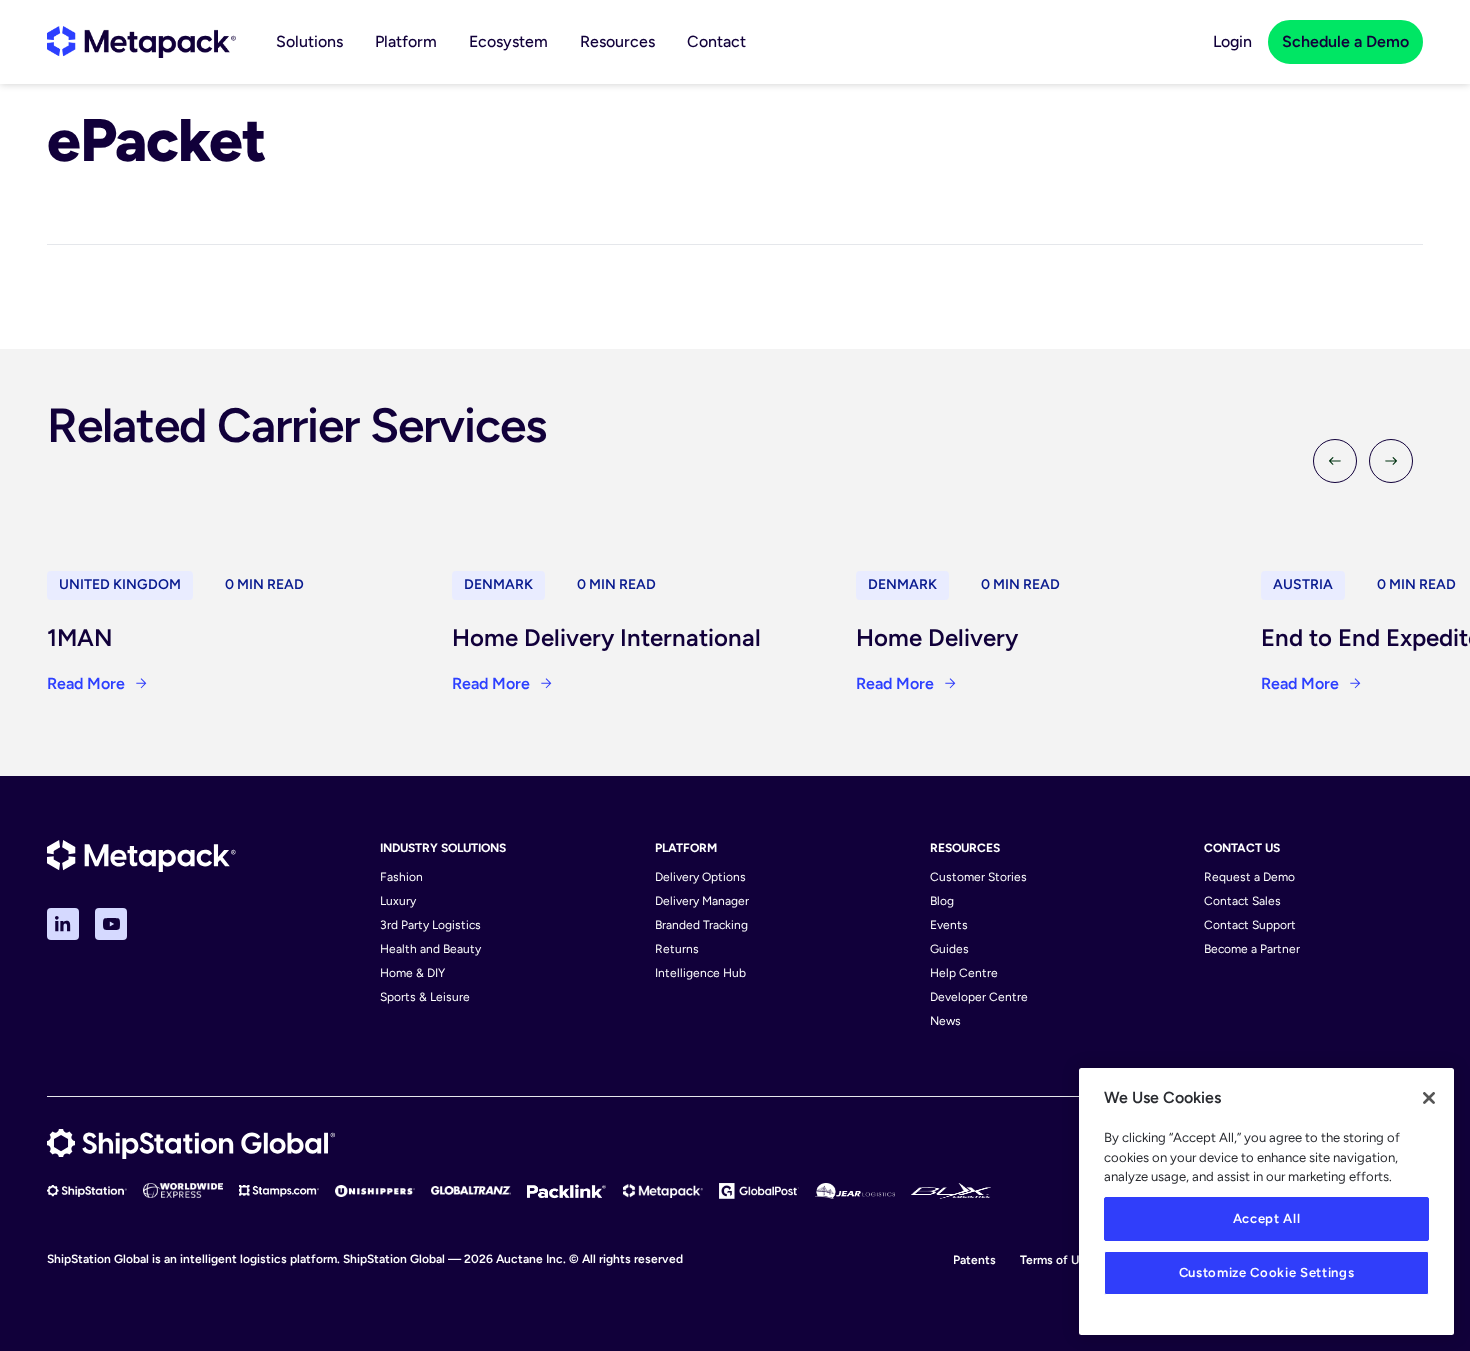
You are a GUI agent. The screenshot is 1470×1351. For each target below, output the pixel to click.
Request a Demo (1249, 877)
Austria (1303, 584)
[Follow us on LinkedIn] (63, 924)
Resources (617, 41)
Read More (86, 683)
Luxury (398, 901)
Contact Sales (1242, 901)
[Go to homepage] (141, 42)
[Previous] (1335, 461)
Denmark (498, 584)
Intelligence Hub (700, 973)
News (945, 1021)
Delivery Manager (702, 901)
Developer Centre (979, 997)
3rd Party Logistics (430, 925)
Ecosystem (508, 41)
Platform (406, 41)
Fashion (401, 877)
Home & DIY (412, 973)
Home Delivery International (606, 637)
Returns (677, 949)
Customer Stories (978, 877)
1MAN (80, 637)
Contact (716, 41)
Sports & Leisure (425, 997)
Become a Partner (1252, 949)
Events (949, 925)
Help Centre (964, 973)
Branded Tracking (701, 925)
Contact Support (1250, 925)
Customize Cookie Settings (1266, 1272)
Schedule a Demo (1345, 41)
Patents (974, 1260)
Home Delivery (937, 637)
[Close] (1429, 1098)
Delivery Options (700, 877)
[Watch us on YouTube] (111, 924)
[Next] (1391, 461)
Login (1232, 41)
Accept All (1267, 1218)
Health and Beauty (430, 949)
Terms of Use (1056, 1260)
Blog (942, 901)
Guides (949, 949)
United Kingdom (120, 584)
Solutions (309, 41)
